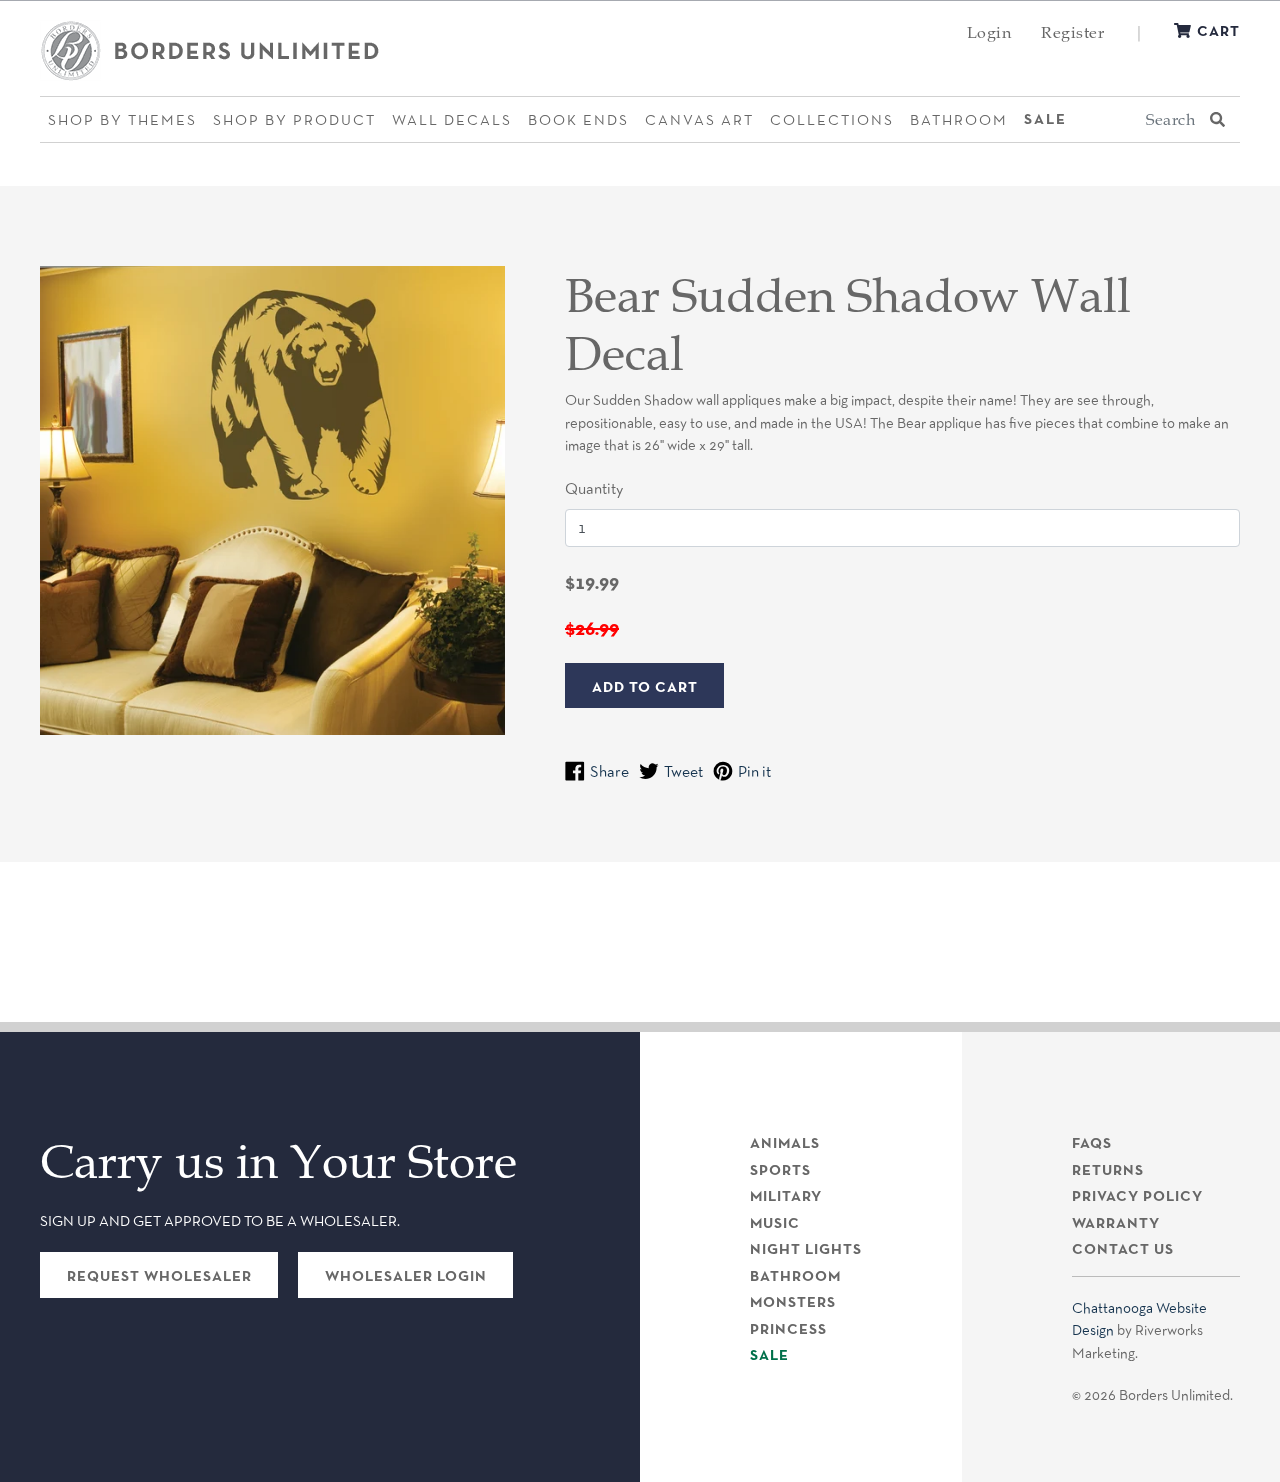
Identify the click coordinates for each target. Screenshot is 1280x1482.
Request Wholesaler (159, 1276)
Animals (785, 1143)
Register (1072, 32)
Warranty (1116, 1223)
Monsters (793, 1302)
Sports (780, 1170)
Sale (1045, 119)
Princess (788, 1329)
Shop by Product (294, 119)
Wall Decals (452, 119)
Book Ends (578, 119)
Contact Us (1123, 1249)
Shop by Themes (122, 119)
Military (786, 1196)
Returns (1108, 1170)
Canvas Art (699, 119)
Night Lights (806, 1249)
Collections (832, 119)
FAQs (1092, 1143)
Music (775, 1223)
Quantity (594, 488)
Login (989, 32)
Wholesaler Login (406, 1276)
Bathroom (959, 119)
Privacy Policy (1137, 1196)
